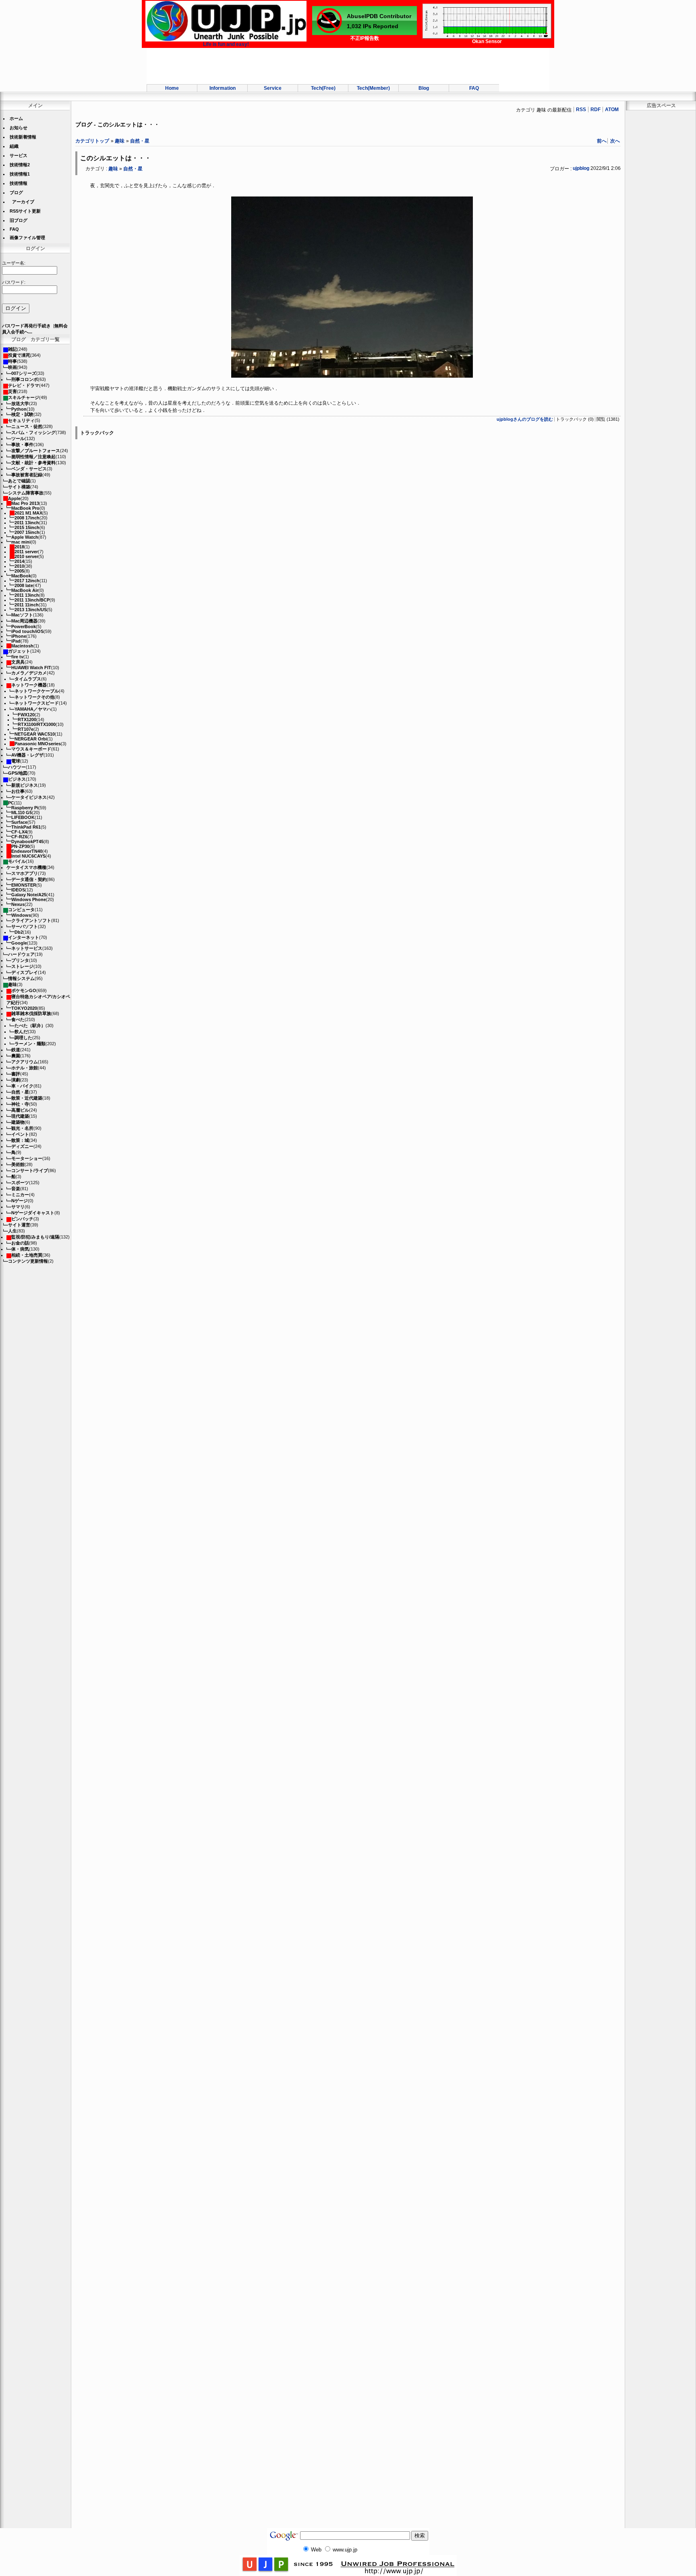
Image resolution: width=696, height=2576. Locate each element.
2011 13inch (27, 523)
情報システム (21, 978)
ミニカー (20, 1195)
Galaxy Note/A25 (29, 895)
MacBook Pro (25, 508)
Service (273, 88)
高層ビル (20, 1110)
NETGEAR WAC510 (35, 734)
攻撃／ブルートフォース (36, 451)
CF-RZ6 (19, 837)
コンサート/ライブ (30, 1170)
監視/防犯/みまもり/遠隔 (35, 1237)
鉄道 (16, 1050)
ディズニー (22, 1146)
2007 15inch (27, 532)
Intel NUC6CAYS (28, 856)
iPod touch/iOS (27, 631)
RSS (581, 110)
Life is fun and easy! (226, 44)
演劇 (16, 1080)
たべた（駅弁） (30, 1025)
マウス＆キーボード (31, 749)
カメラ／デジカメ (29, 673)
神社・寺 (20, 1104)
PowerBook (24, 626)
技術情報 (19, 183)
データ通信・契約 (29, 879)
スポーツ (20, 1183)
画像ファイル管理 (27, 238)
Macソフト (22, 615)
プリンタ (20, 960)
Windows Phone (29, 899)
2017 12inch (27, 581)
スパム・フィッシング (33, 432)
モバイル (17, 861)
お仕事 (18, 791)
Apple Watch (25, 537)
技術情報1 (20, 174)
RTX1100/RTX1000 (37, 724)
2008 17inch (27, 518)
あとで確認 (19, 481)
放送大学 (20, 403)
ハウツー (17, 767)
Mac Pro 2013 (25, 503)
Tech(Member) (373, 88)
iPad (16, 641)
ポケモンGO (24, 990)
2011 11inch (27, 605)
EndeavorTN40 (27, 851)
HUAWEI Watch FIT (31, 668)
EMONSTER (24, 885)
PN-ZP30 (20, 846)
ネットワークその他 (34, 697)
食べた (18, 1019)
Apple (14, 498)
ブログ (16, 192)
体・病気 (20, 1249)
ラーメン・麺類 (30, 1044)
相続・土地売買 (27, 1255)
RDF (596, 110)
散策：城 (20, 1140)
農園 (16, 1056)
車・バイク (22, 1086)
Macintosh (22, 646)
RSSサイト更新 (25, 211)
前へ (602, 141)
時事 (12, 361)
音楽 (16, 1189)
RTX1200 (27, 719)
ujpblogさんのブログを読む (525, 419)
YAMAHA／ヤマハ (33, 709)
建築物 (18, 1122)
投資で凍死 (19, 355)
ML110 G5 (22, 812)
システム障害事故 (26, 493)
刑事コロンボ (25, 379)
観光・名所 (22, 1128)
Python (19, 409)
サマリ (18, 1207)
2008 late (24, 585)
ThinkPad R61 (26, 827)
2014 (19, 561)
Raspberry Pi (25, 808)
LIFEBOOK (23, 817)
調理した (23, 1038)
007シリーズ (24, 373)
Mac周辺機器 (24, 621)
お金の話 (20, 1243)
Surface (19, 822)
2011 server (26, 552)
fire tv (17, 657)
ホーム (16, 118)
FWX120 (26, 715)
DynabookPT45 (27, 841)
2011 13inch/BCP (32, 600)
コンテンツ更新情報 (28, 1261)
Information (223, 88)
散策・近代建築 (27, 1098)
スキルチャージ (24, 397)
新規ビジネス (25, 785)
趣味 (12, 984)
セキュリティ (21, 420)
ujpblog (581, 168)
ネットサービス (27, 948)
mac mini (21, 542)
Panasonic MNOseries (38, 744)
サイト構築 (19, 487)
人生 (12, 1231)
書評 (16, 1074)
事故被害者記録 (27, 475)
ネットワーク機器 (29, 685)
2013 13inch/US (31, 610)
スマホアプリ (25, 873)
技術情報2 (20, 165)
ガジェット (19, 651)
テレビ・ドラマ (24, 385)
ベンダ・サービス (29, 469)
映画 (12, 367)
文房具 (18, 662)
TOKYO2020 (24, 1008)
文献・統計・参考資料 (33, 463)
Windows (21, 915)
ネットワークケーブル (37, 691)
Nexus (18, 904)
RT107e (26, 729)
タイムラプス (28, 679)
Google (19, 943)
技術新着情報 (23, 137)
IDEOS (18, 890)
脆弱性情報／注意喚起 (33, 457)
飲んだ (21, 1032)
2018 (19, 547)
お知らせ (19, 128)
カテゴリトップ (92, 141)
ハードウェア (21, 954)
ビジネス (17, 779)
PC (11, 803)
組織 (14, 146)
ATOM (612, 110)
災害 (12, 391)
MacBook (21, 576)
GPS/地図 (18, 773)
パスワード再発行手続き (26, 326)
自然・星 (20, 1092)
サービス (19, 155)
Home (172, 88)
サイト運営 (19, 1225)
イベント (20, 1134)
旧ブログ (19, 220)
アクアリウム (25, 1062)
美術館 (18, 1164)
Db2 (19, 932)
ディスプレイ (25, 972)
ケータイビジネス (29, 797)
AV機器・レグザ (27, 755)
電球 (16, 761)
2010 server (26, 556)
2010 (19, 566)
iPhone (19, 636)
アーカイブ (23, 202)
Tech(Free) (323, 88)
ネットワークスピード (37, 703)
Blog (424, 88)
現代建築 (20, 1116)
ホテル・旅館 (25, 1068)
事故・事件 (22, 444)
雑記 (12, 349)
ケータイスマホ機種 (26, 867)
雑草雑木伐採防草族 (31, 1013)
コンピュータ (21, 910)
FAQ (474, 88)
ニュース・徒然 (27, 426)
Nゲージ (20, 1201)
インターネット (24, 937)
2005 (19, 571)
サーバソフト (25, 926)
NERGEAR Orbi (31, 739)
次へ (615, 141)
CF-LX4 (19, 832)
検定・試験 (22, 414)
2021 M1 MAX (28, 513)
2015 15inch (27, 527)
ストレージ (22, 966)
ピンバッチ (22, 1219)
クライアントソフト (31, 920)
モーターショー (27, 1158)
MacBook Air (25, 590)
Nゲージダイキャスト (33, 1213)
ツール (18, 438)
